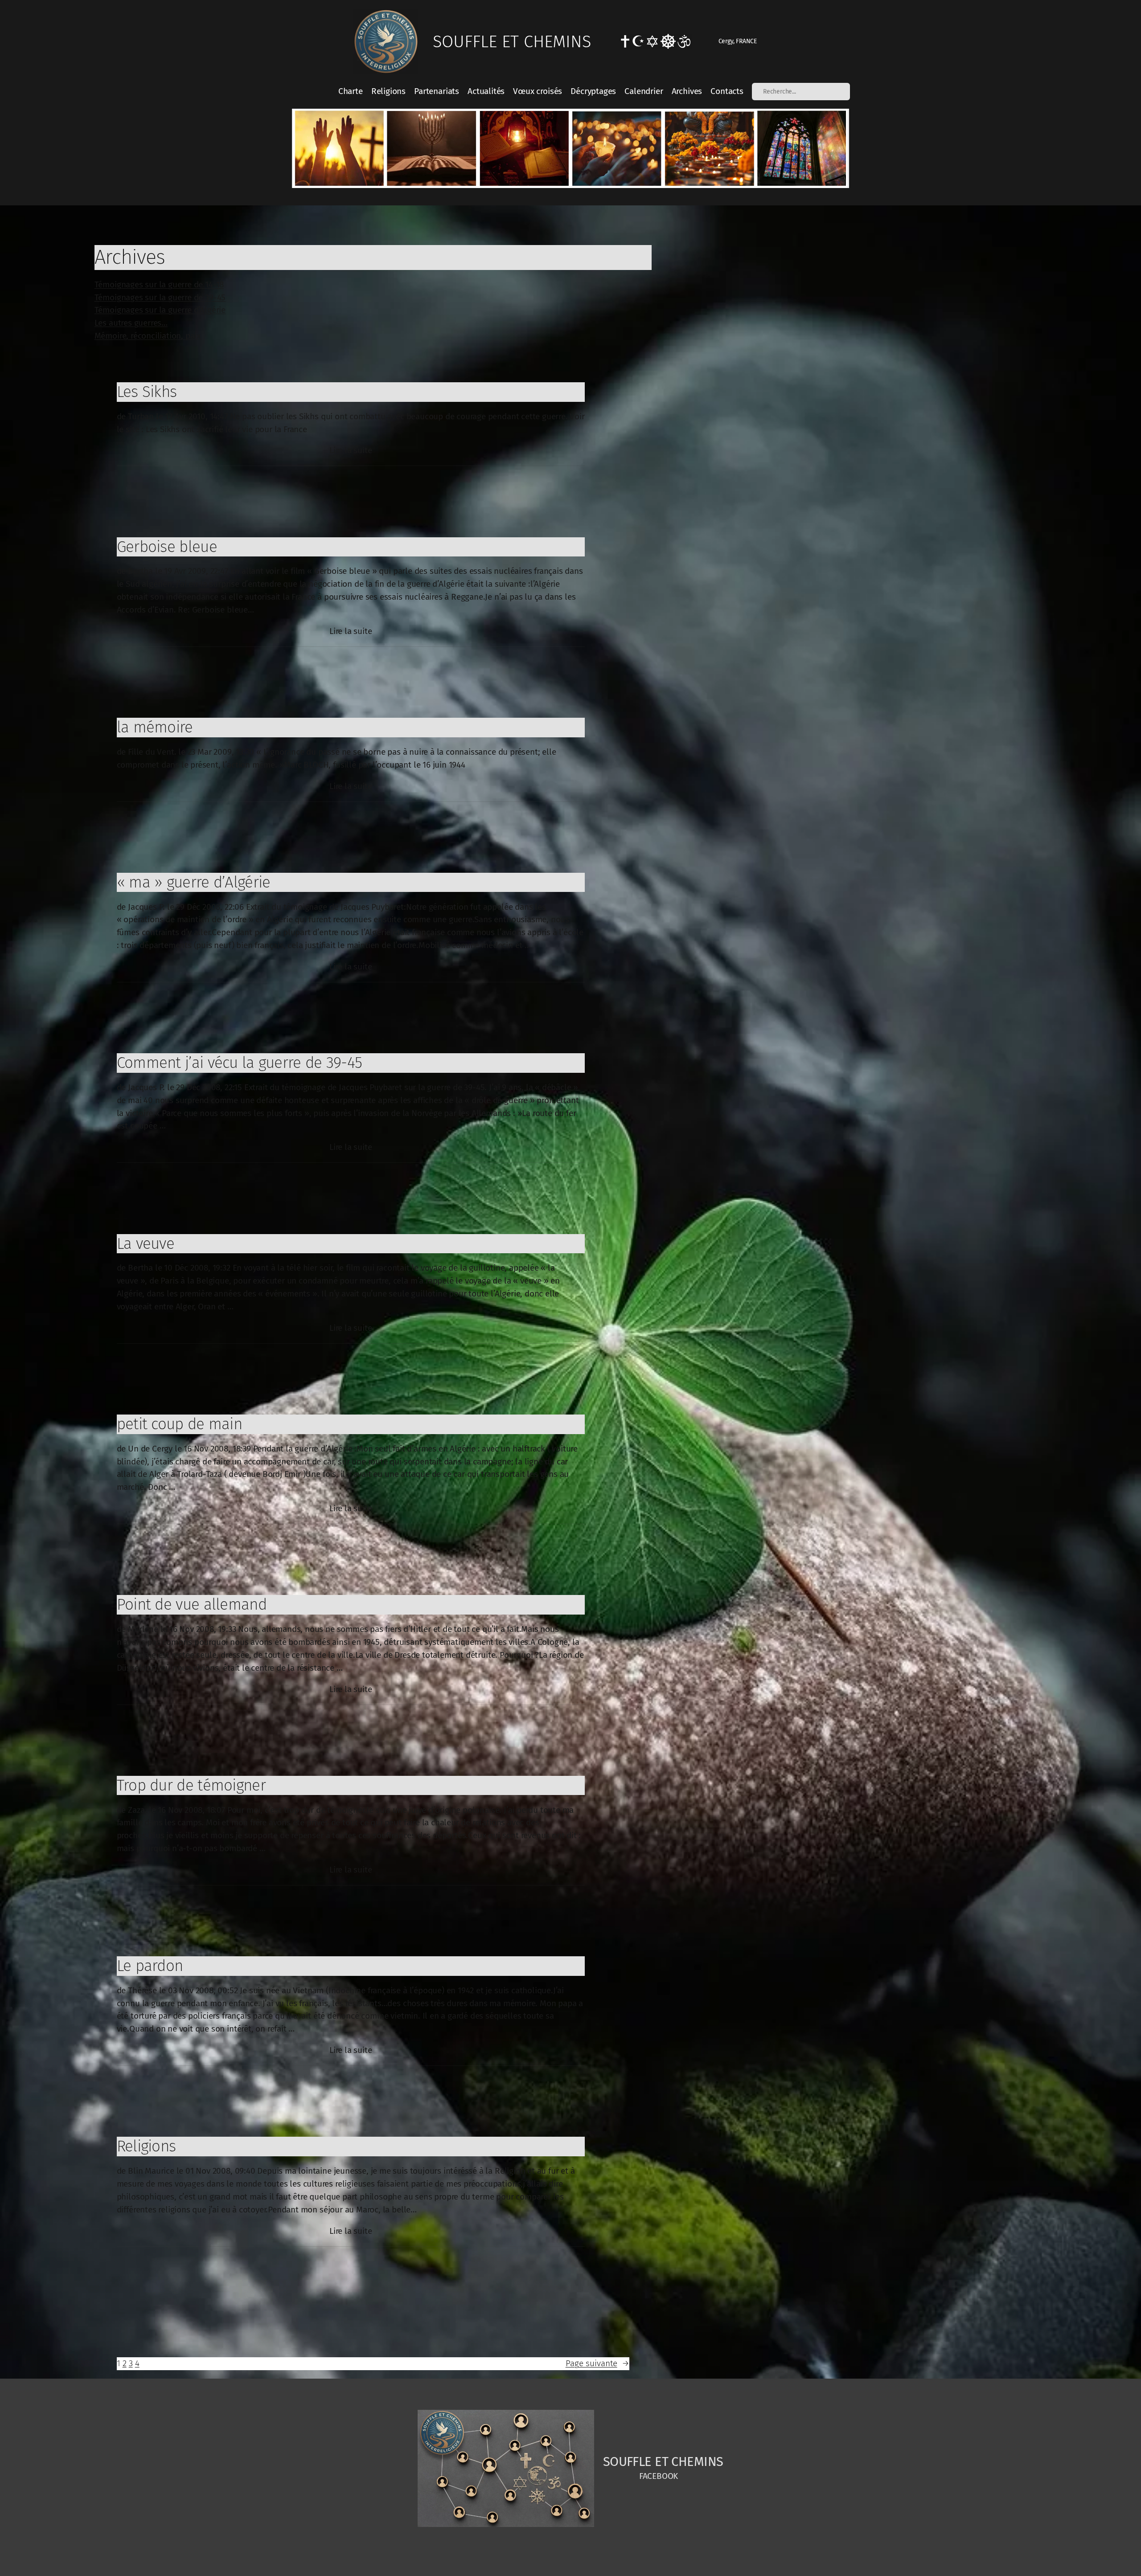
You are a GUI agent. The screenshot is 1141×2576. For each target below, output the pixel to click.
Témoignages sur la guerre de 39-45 (160, 297)
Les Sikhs (147, 392)
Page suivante (597, 2363)
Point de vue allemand (192, 1604)
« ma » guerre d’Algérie (194, 882)
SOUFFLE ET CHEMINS (512, 41)
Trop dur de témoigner (191, 1785)
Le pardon (150, 1966)
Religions (146, 2146)
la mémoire (155, 727)
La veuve (146, 1243)
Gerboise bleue (167, 547)
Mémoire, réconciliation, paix (148, 336)
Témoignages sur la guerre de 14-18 (159, 284)
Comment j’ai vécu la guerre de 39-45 (240, 1063)
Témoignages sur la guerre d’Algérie (160, 310)
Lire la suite (351, 451)
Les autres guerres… (131, 323)
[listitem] (339, 148)
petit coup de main (179, 1424)
